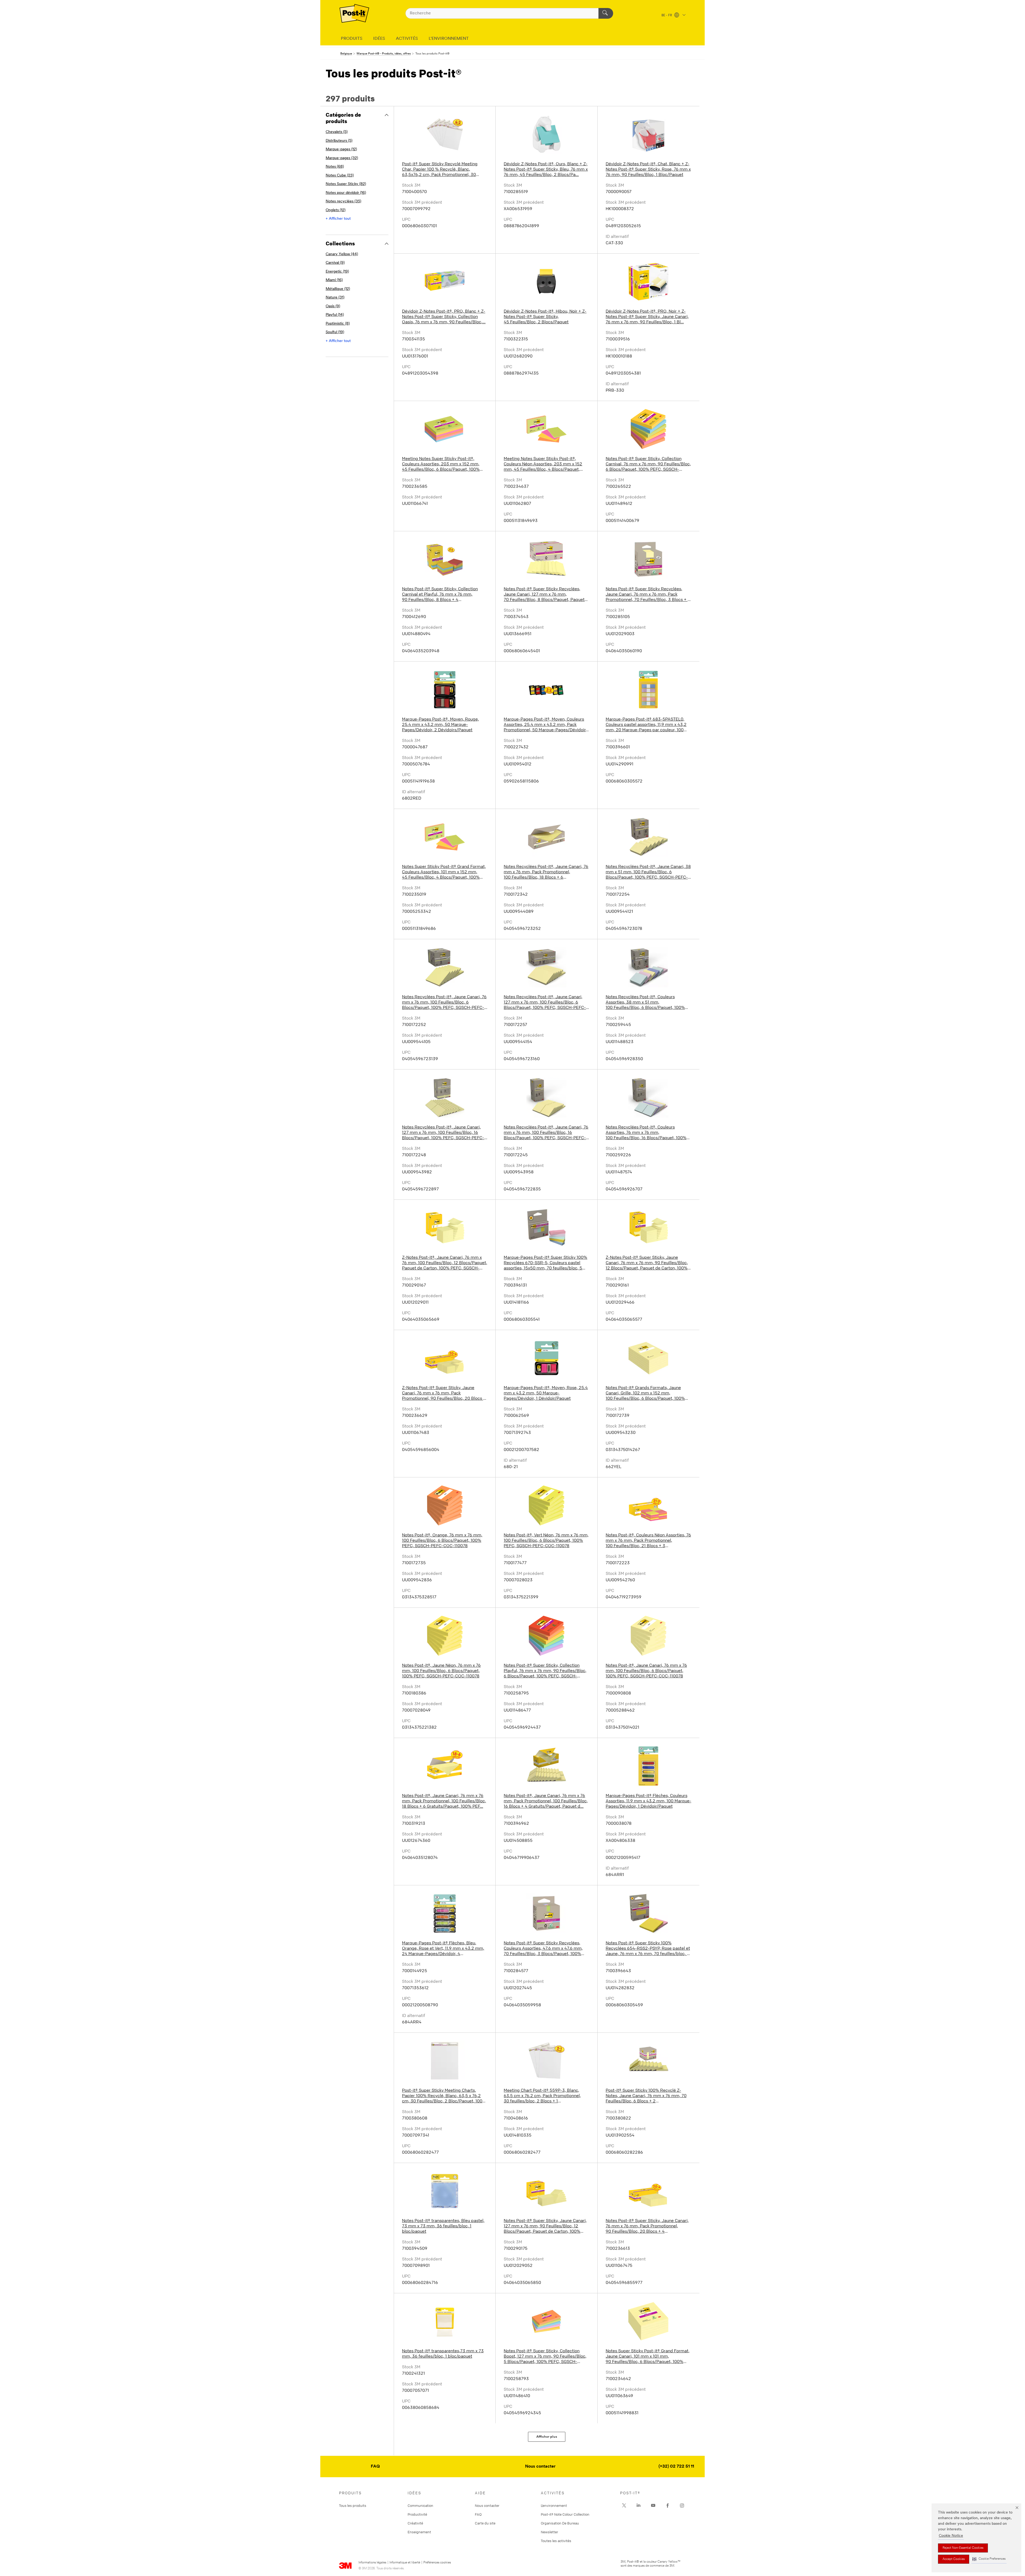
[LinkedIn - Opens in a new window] (638, 2506)
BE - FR (667, 15)
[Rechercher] (606, 13)
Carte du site (485, 2523)
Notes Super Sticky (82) (346, 184)
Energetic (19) (337, 272)
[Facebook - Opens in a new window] (668, 2506)
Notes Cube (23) (340, 176)
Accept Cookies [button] (954, 2559)
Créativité (415, 2523)
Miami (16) (334, 280)
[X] (624, 2506)
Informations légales (372, 2563)
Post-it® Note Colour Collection (565, 2514)
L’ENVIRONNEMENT (449, 39)
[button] (989, 2559)
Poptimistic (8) (338, 324)
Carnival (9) (335, 263)
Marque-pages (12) (341, 149)
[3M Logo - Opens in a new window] (354, 13)
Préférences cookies (437, 2563)
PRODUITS (352, 39)
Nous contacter (540, 2467)
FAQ (375, 2467)
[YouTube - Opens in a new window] (653, 2506)
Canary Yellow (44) (342, 254)
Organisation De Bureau (560, 2523)
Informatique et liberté (405, 2563)
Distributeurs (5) (339, 141)
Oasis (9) (333, 306)
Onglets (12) (336, 210)
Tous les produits (353, 2506)
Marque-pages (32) (342, 158)
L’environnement (554, 2506)
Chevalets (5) (337, 132)
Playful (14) (335, 315)
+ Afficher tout (338, 219)
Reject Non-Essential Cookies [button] (963, 2548)
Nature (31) (335, 298)
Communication (420, 2506)
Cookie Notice (951, 2536)
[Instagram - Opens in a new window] (682, 2506)
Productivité (417, 2514)
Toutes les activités (556, 2541)
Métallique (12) (338, 289)
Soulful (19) (335, 332)
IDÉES (379, 39)
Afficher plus (547, 2437)
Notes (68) (335, 167)
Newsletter (549, 2532)
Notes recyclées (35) (343, 201)
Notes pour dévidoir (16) (346, 193)
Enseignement (419, 2532)
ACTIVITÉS (407, 39)
